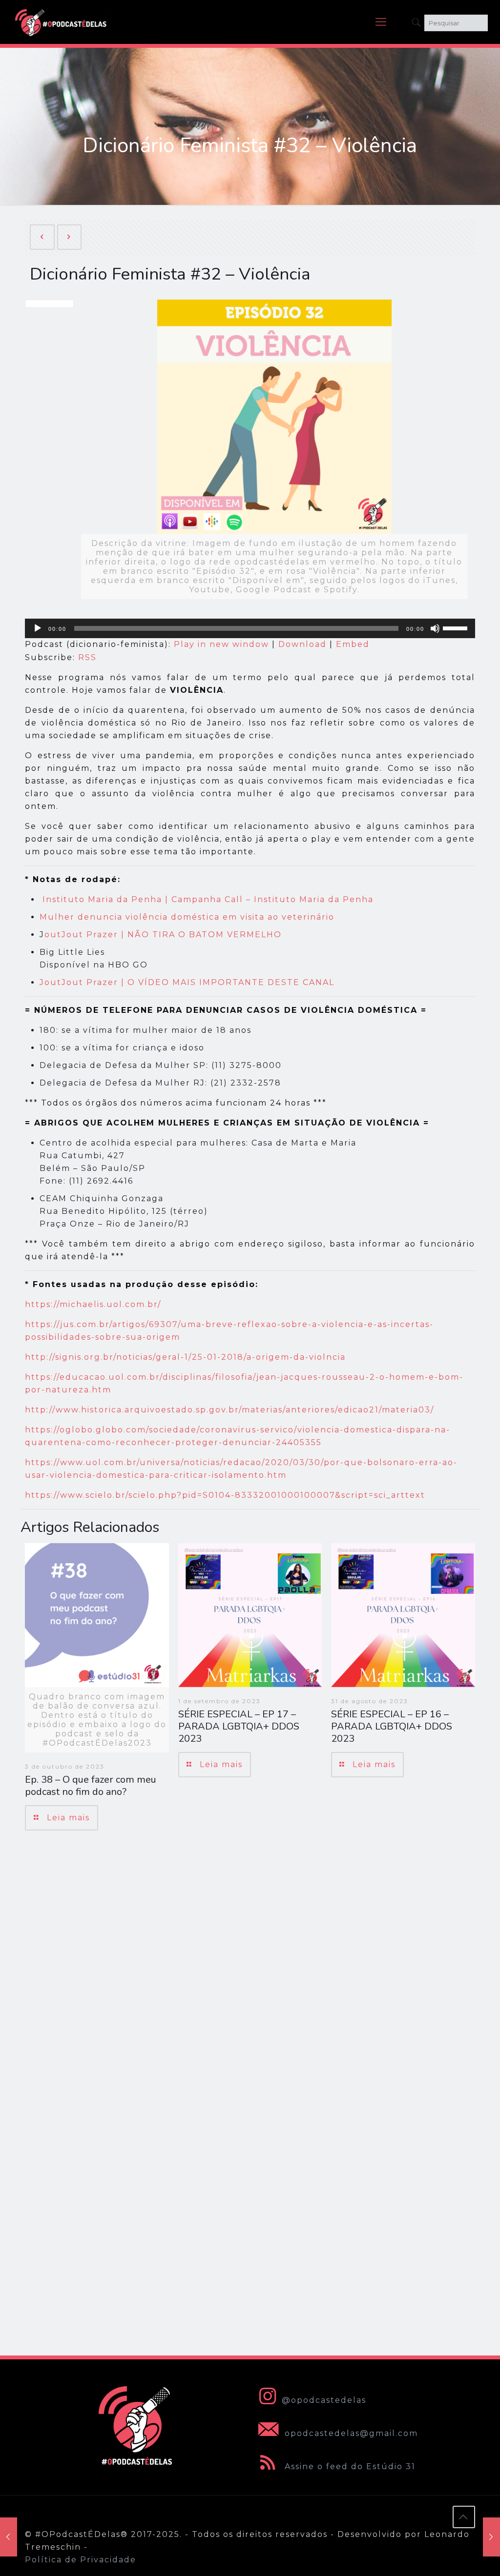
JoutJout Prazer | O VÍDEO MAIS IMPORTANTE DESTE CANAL (187, 982)
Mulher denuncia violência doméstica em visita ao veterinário (187, 917)
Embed (353, 644)
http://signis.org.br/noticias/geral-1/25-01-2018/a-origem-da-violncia (185, 1357)
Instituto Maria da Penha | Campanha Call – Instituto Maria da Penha (208, 899)
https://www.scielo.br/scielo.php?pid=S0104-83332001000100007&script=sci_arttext (225, 1495)
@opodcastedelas (324, 2400)
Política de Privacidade (81, 2560)
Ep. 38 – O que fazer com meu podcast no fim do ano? (91, 1786)
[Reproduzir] (38, 628)
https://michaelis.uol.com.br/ (93, 1304)
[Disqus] (250, 1976)
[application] (250, 628)
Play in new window (221, 644)
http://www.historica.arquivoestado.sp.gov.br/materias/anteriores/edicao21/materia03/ (229, 1410)
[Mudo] (435, 628)
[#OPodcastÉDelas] (61, 22)
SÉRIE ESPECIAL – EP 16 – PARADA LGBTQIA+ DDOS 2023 (392, 1726)
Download (302, 644)
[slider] (457, 627)
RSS (87, 657)
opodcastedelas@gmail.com (350, 2433)
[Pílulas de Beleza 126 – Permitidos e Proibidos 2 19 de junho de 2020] (491, 2537)
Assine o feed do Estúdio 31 (349, 2466)
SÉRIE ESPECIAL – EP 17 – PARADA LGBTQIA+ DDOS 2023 (239, 1726)
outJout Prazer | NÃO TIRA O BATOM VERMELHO (163, 935)
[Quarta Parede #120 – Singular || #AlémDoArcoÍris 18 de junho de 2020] (9, 2537)
